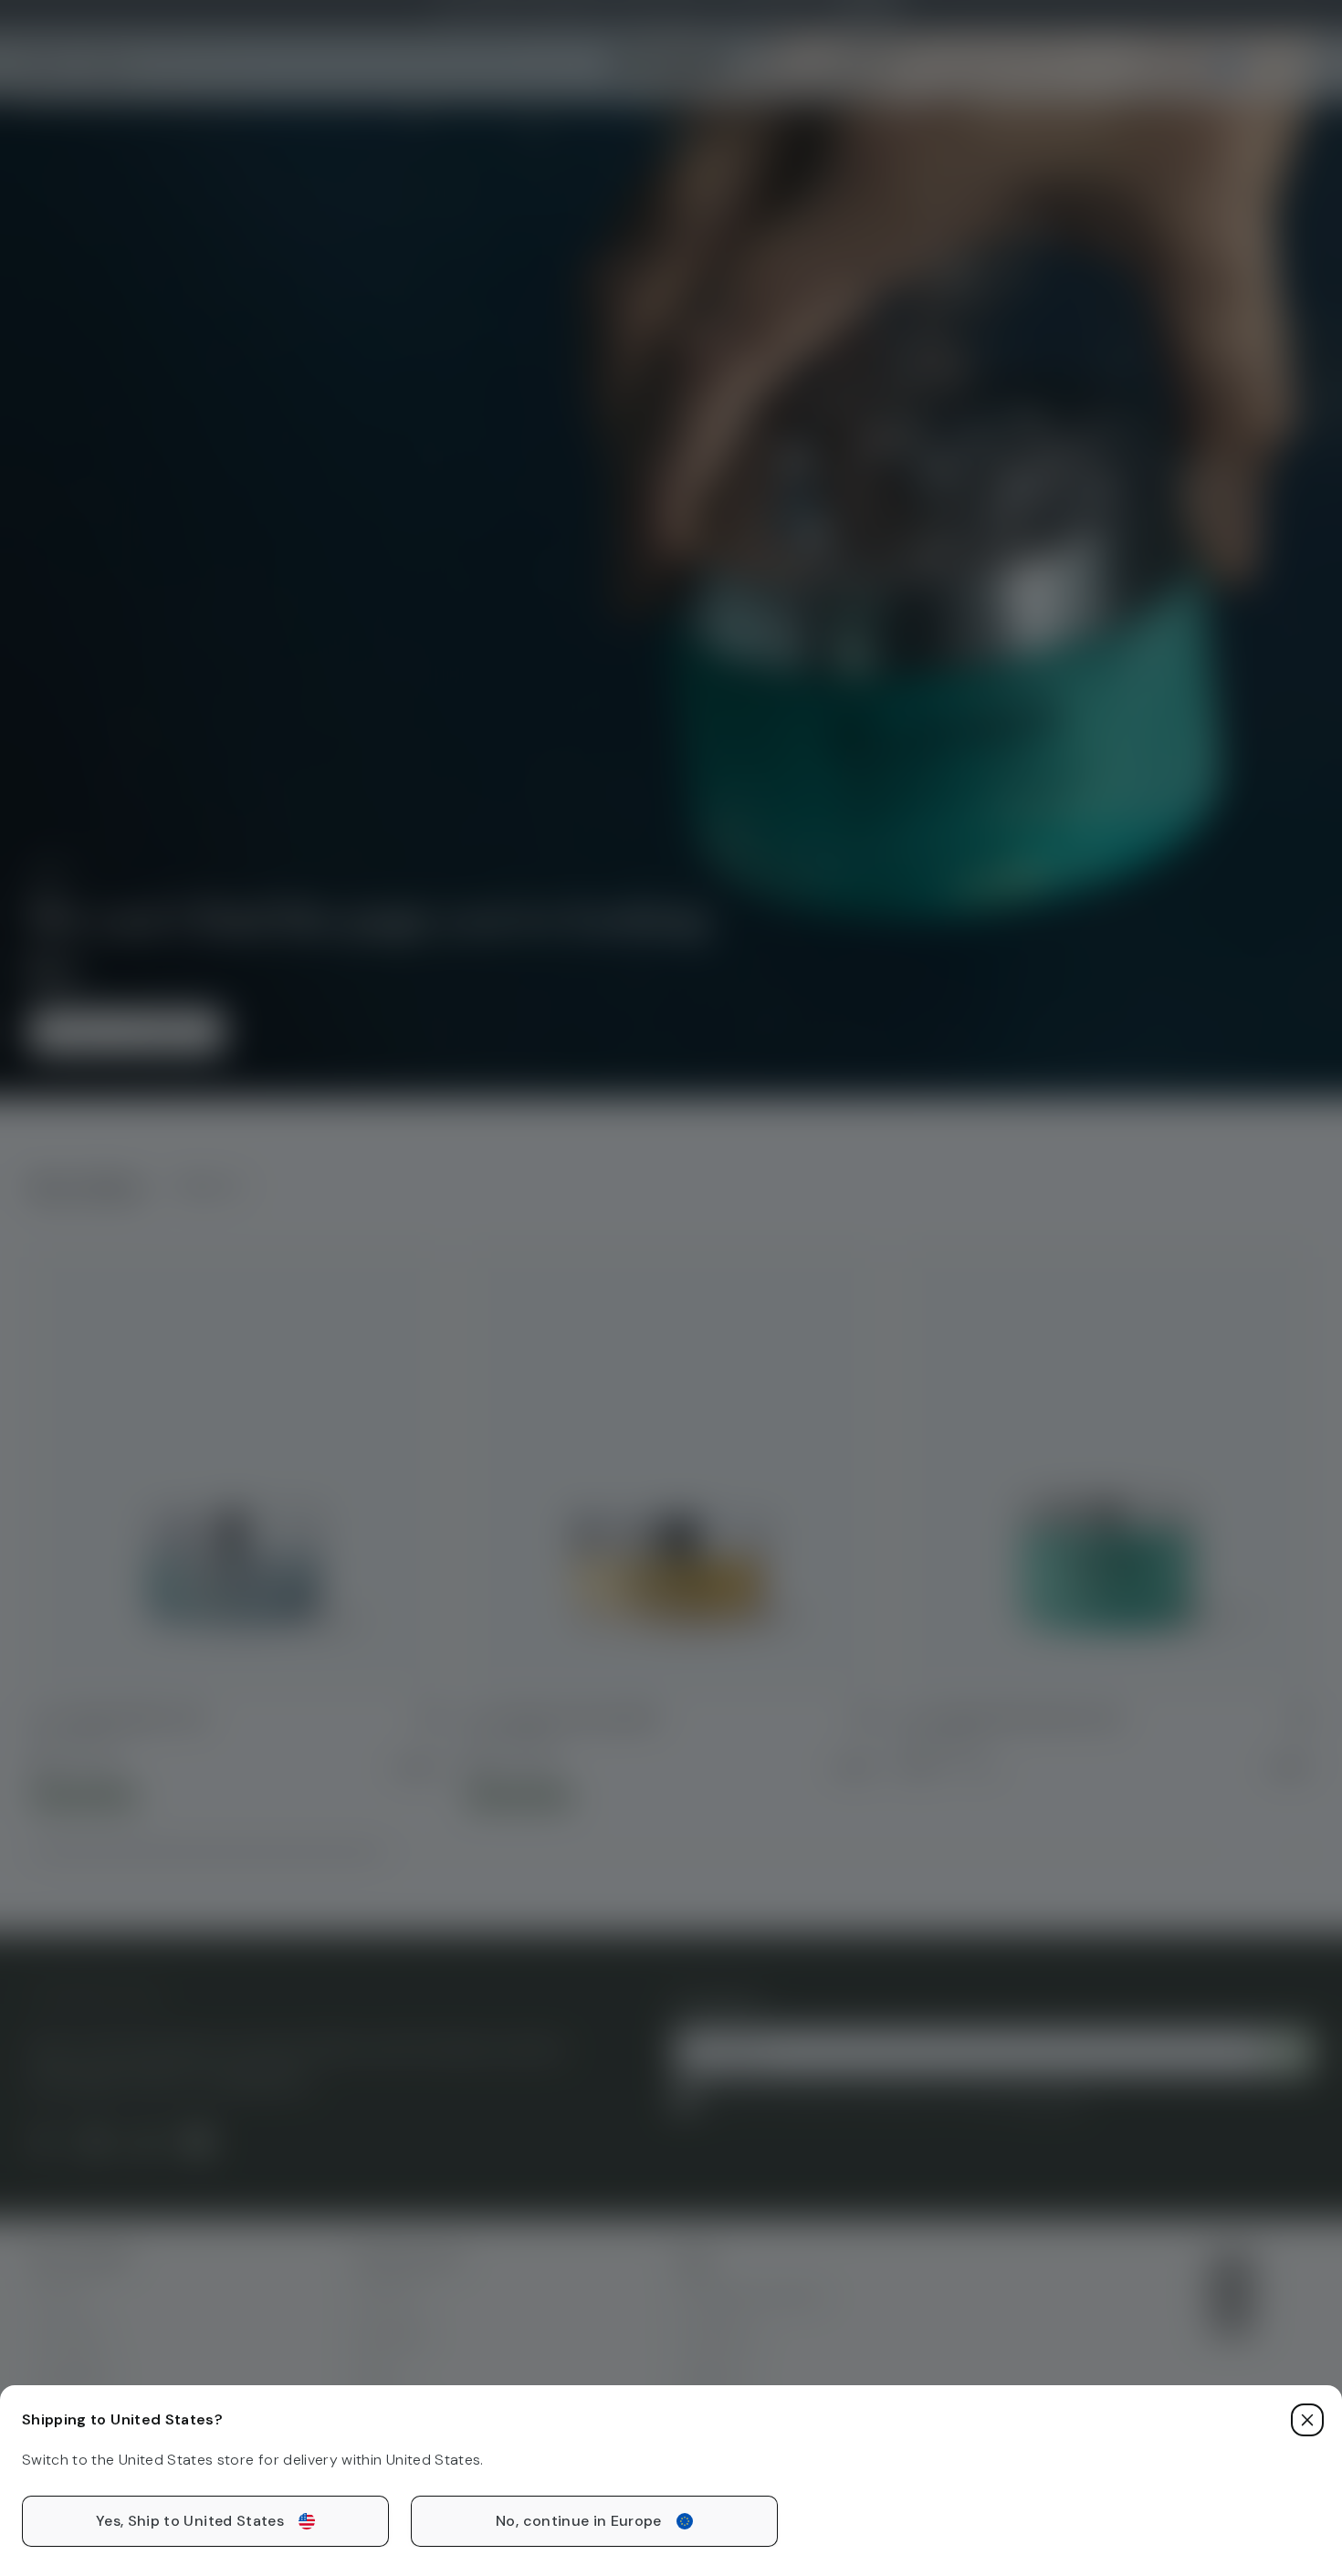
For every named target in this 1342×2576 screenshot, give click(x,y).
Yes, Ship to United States (190, 2521)
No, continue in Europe (579, 2521)
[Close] (1307, 2420)
